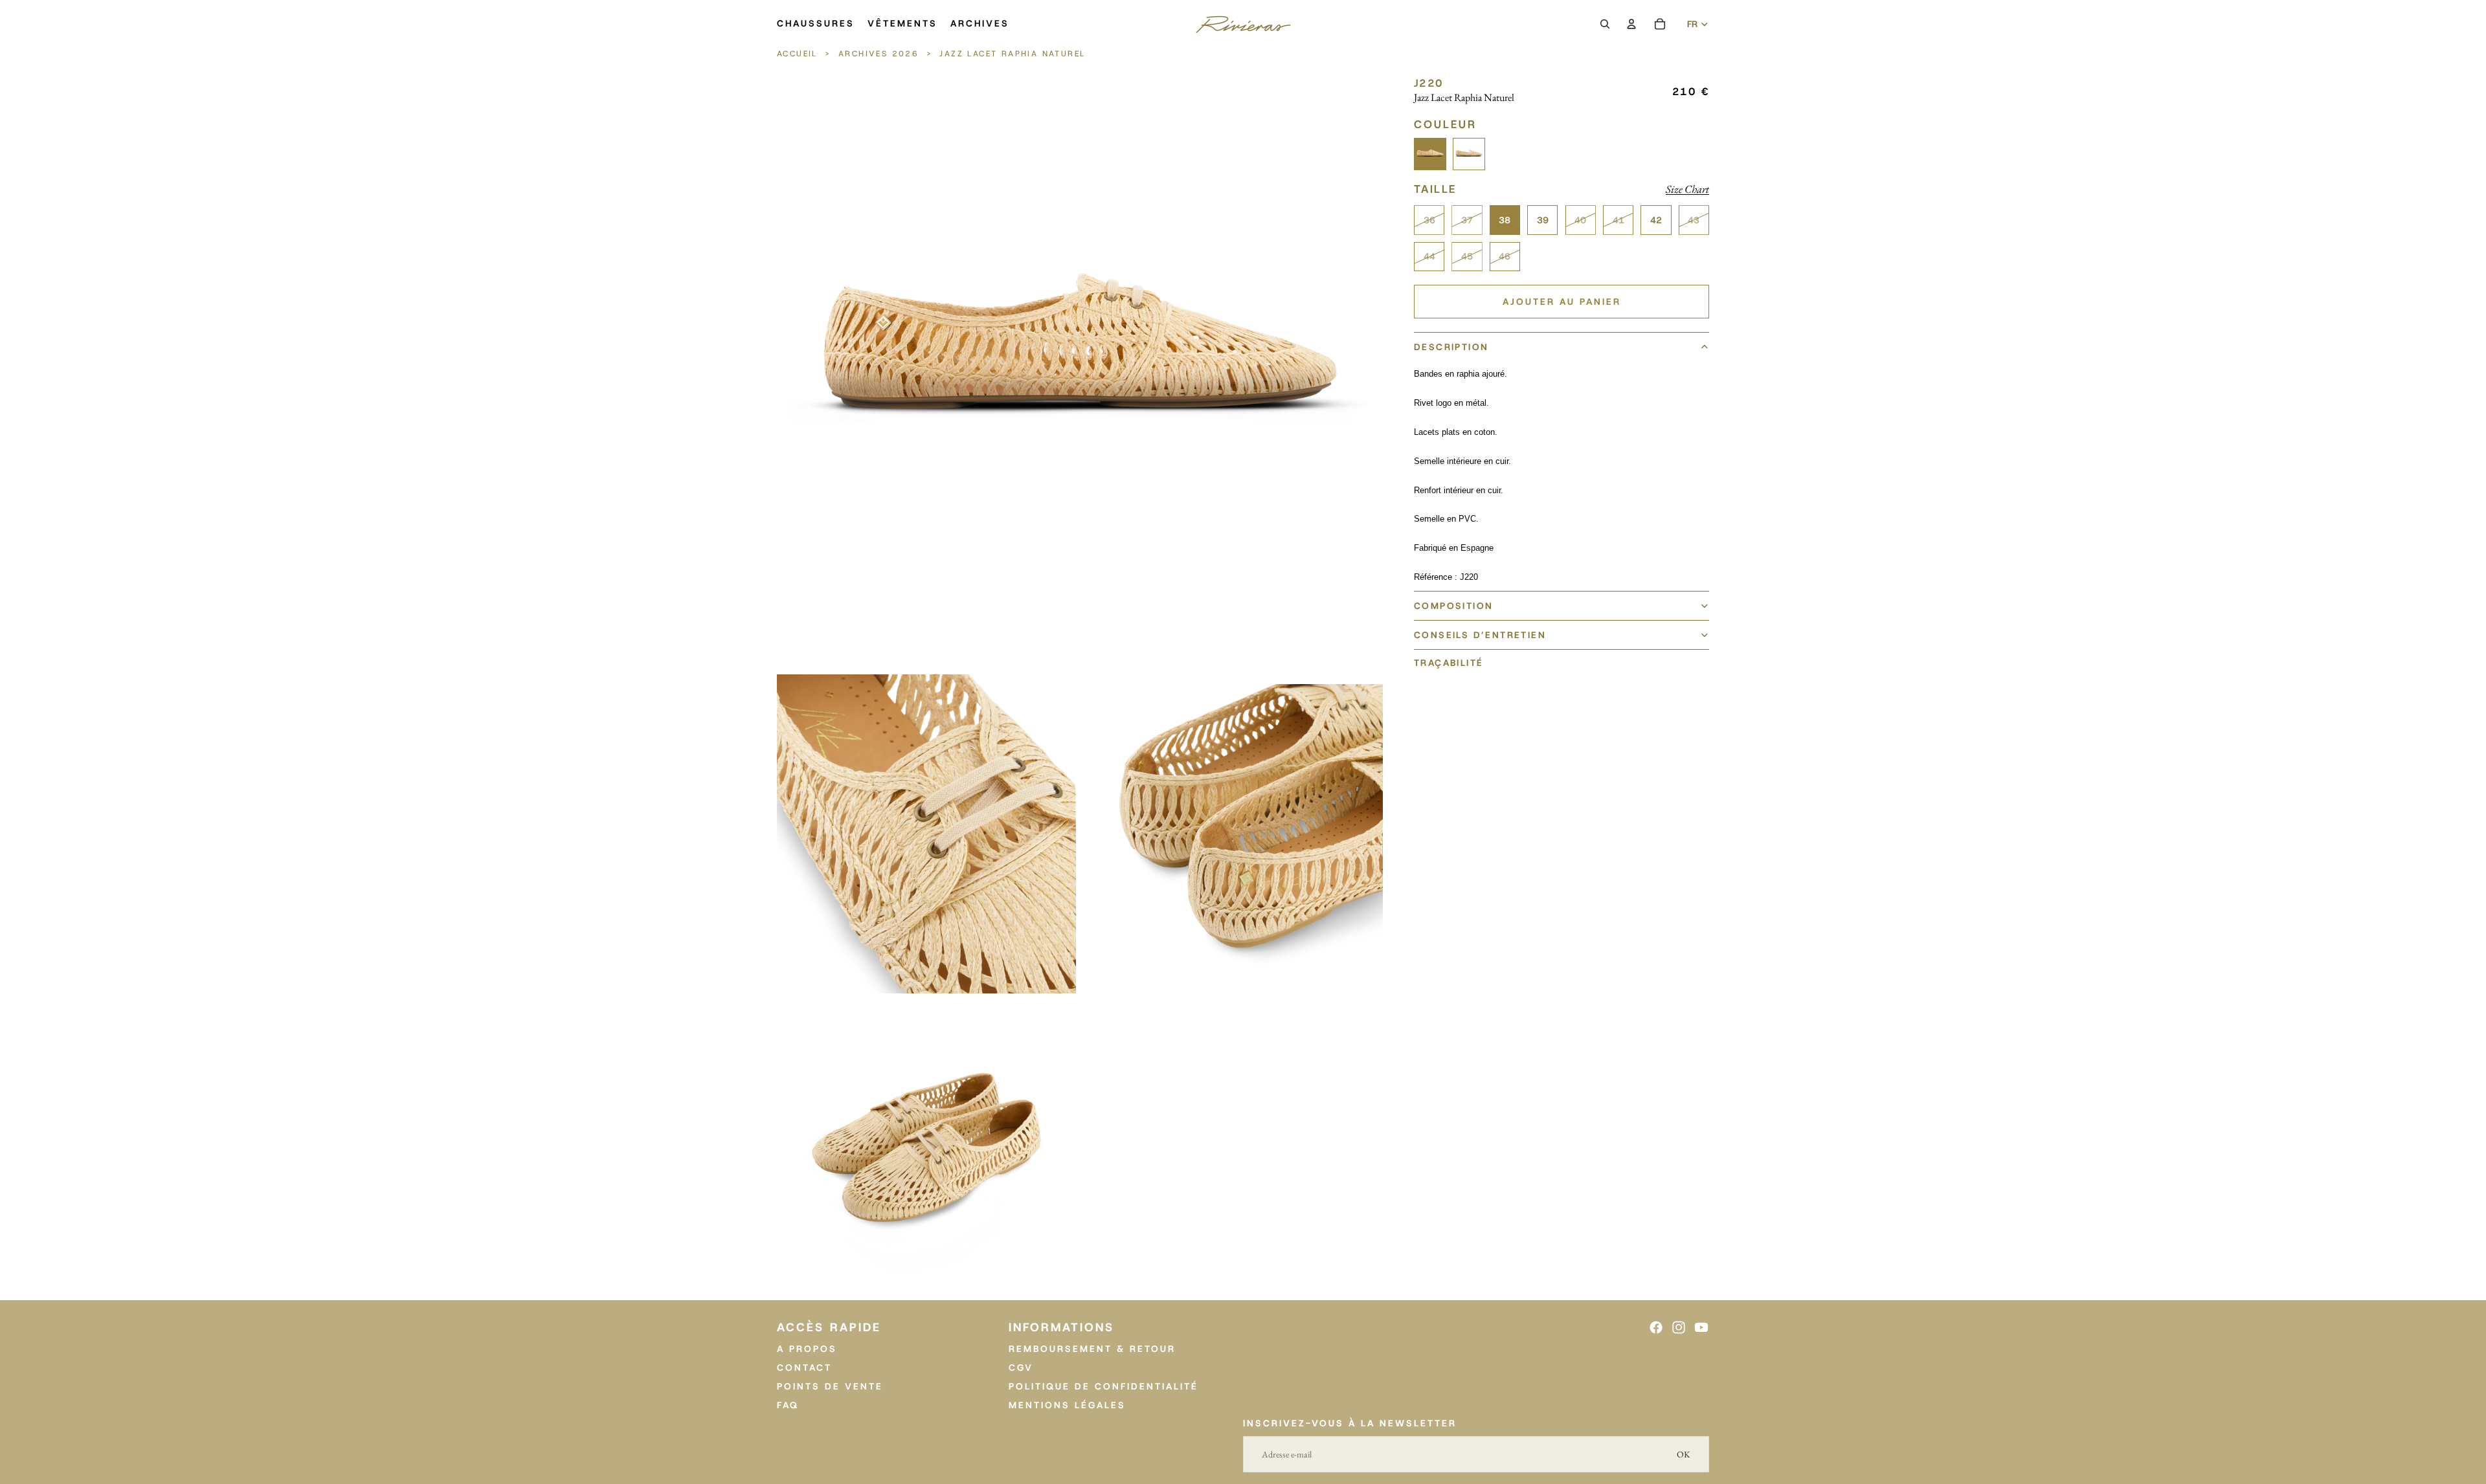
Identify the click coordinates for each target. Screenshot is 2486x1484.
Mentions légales (1067, 1405)
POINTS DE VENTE (830, 1386)
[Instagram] (1679, 1327)
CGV (1021, 1368)
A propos (807, 1349)
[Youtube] (1701, 1327)
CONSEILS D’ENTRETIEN (1480, 635)
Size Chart (1687, 189)
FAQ (788, 1405)
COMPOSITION (1453, 606)
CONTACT (804, 1368)
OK (1684, 1454)
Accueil (799, 54)
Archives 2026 (879, 54)
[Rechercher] (1605, 24)
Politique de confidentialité (1103, 1386)
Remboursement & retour (1092, 1349)
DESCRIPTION (1451, 347)
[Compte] (1631, 24)
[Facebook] (1656, 1327)
